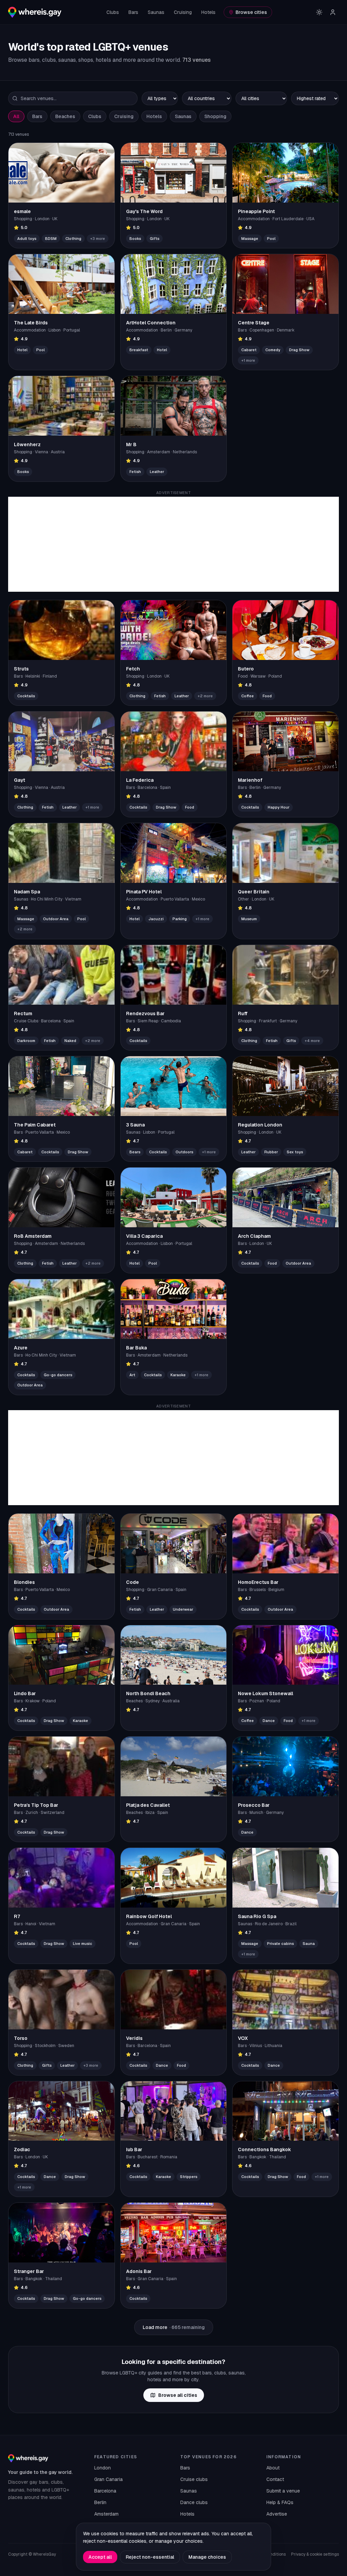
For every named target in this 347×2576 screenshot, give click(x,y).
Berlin (100, 2502)
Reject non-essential (150, 2557)
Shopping (215, 116)
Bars (133, 12)
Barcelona (105, 2491)
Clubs (113, 12)
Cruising (183, 12)
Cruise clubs (194, 2479)
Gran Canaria (108, 2479)
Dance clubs (194, 2502)
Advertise (277, 2514)
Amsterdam (106, 2514)
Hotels (208, 12)
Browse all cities (178, 2395)
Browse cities (251, 12)
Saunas (156, 12)
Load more (174, 2327)
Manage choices (207, 2557)
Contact (275, 2479)
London (103, 2468)
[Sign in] (333, 12)
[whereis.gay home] (35, 12)
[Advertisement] (173, 544)
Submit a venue (283, 2491)
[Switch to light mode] (319, 12)
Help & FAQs (280, 2502)
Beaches (65, 116)
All (16, 116)
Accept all (100, 2557)
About (273, 2468)
